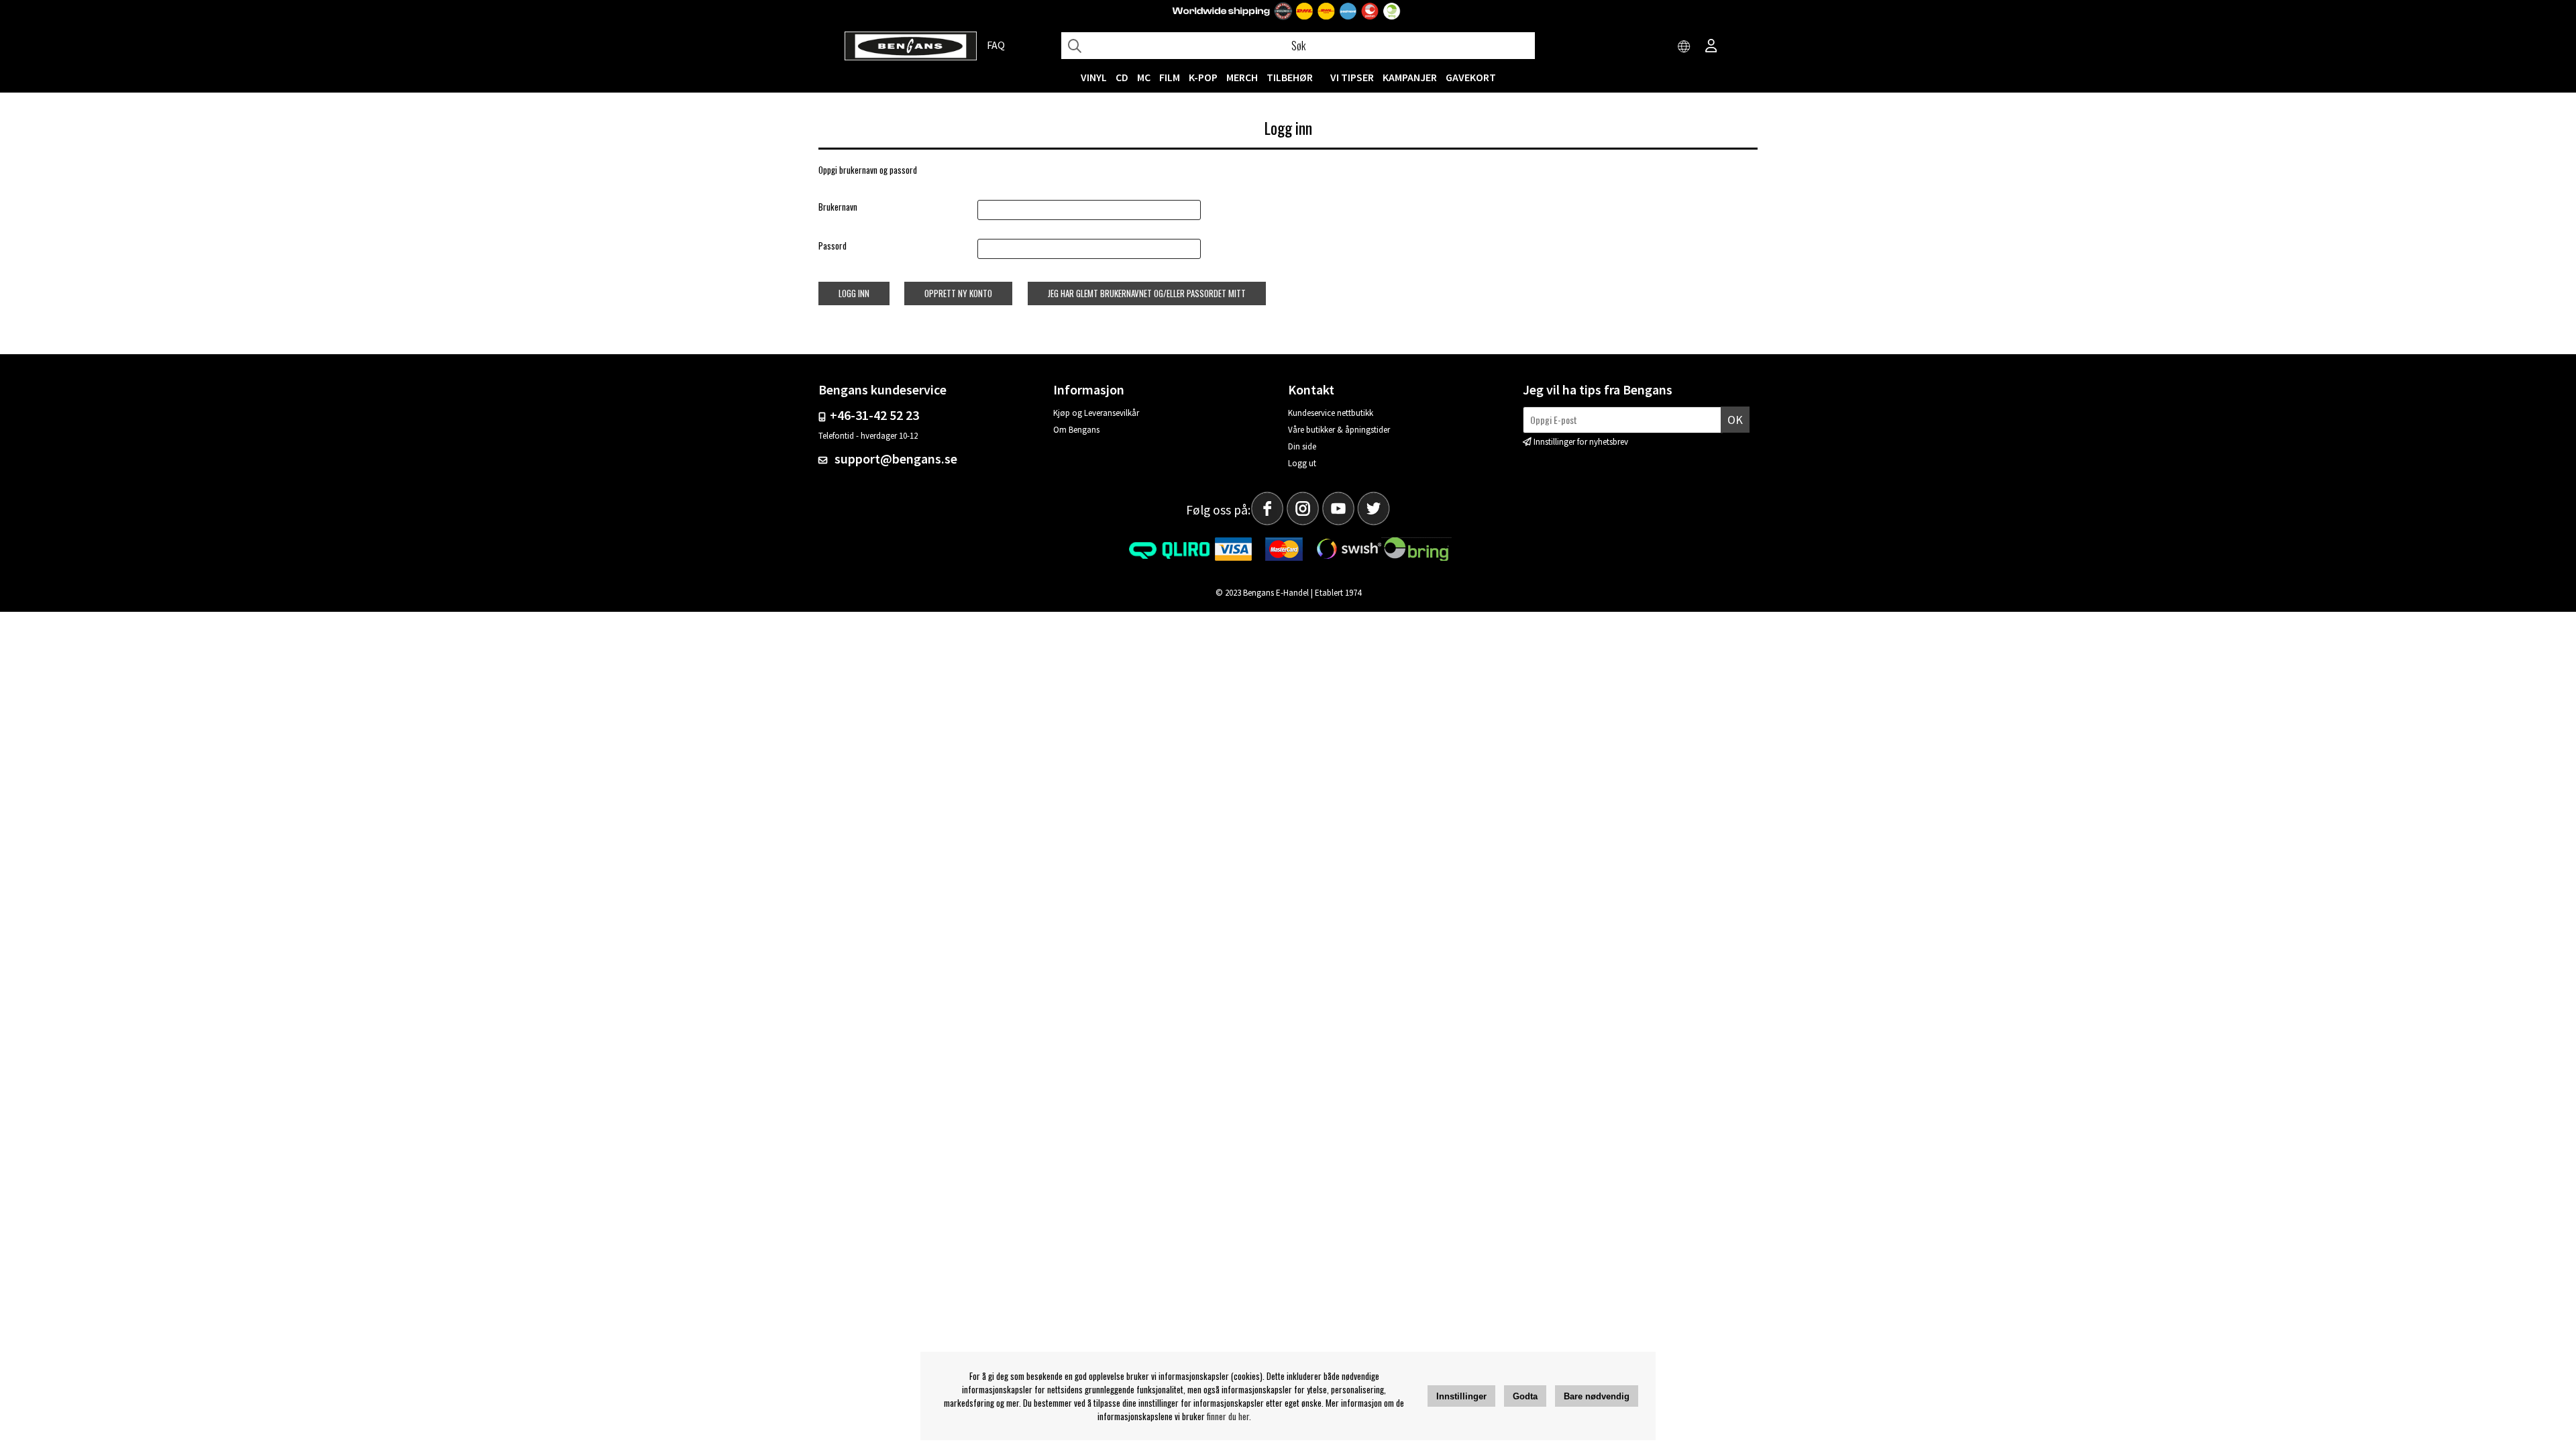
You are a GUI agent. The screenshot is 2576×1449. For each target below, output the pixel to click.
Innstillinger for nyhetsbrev (1581, 442)
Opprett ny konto (958, 293)
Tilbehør (1290, 77)
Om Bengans (1076, 430)
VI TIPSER (1352, 77)
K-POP (1203, 77)
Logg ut (1302, 463)
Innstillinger (1461, 1396)
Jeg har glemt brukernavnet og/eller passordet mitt (1147, 293)
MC (1144, 77)
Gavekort (1471, 77)
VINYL (1094, 77)
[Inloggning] (1711, 47)
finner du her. (1229, 1416)
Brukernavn (838, 207)
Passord (833, 246)
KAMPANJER (1410, 77)
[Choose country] (1684, 47)
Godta (1525, 1396)
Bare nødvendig (1597, 1396)
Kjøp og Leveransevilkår (1096, 413)
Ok (1735, 420)
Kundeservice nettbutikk (1331, 413)
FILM (1170, 77)
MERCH (1242, 77)
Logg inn (854, 293)
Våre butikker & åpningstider (1339, 430)
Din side (1302, 446)
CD (1122, 77)
